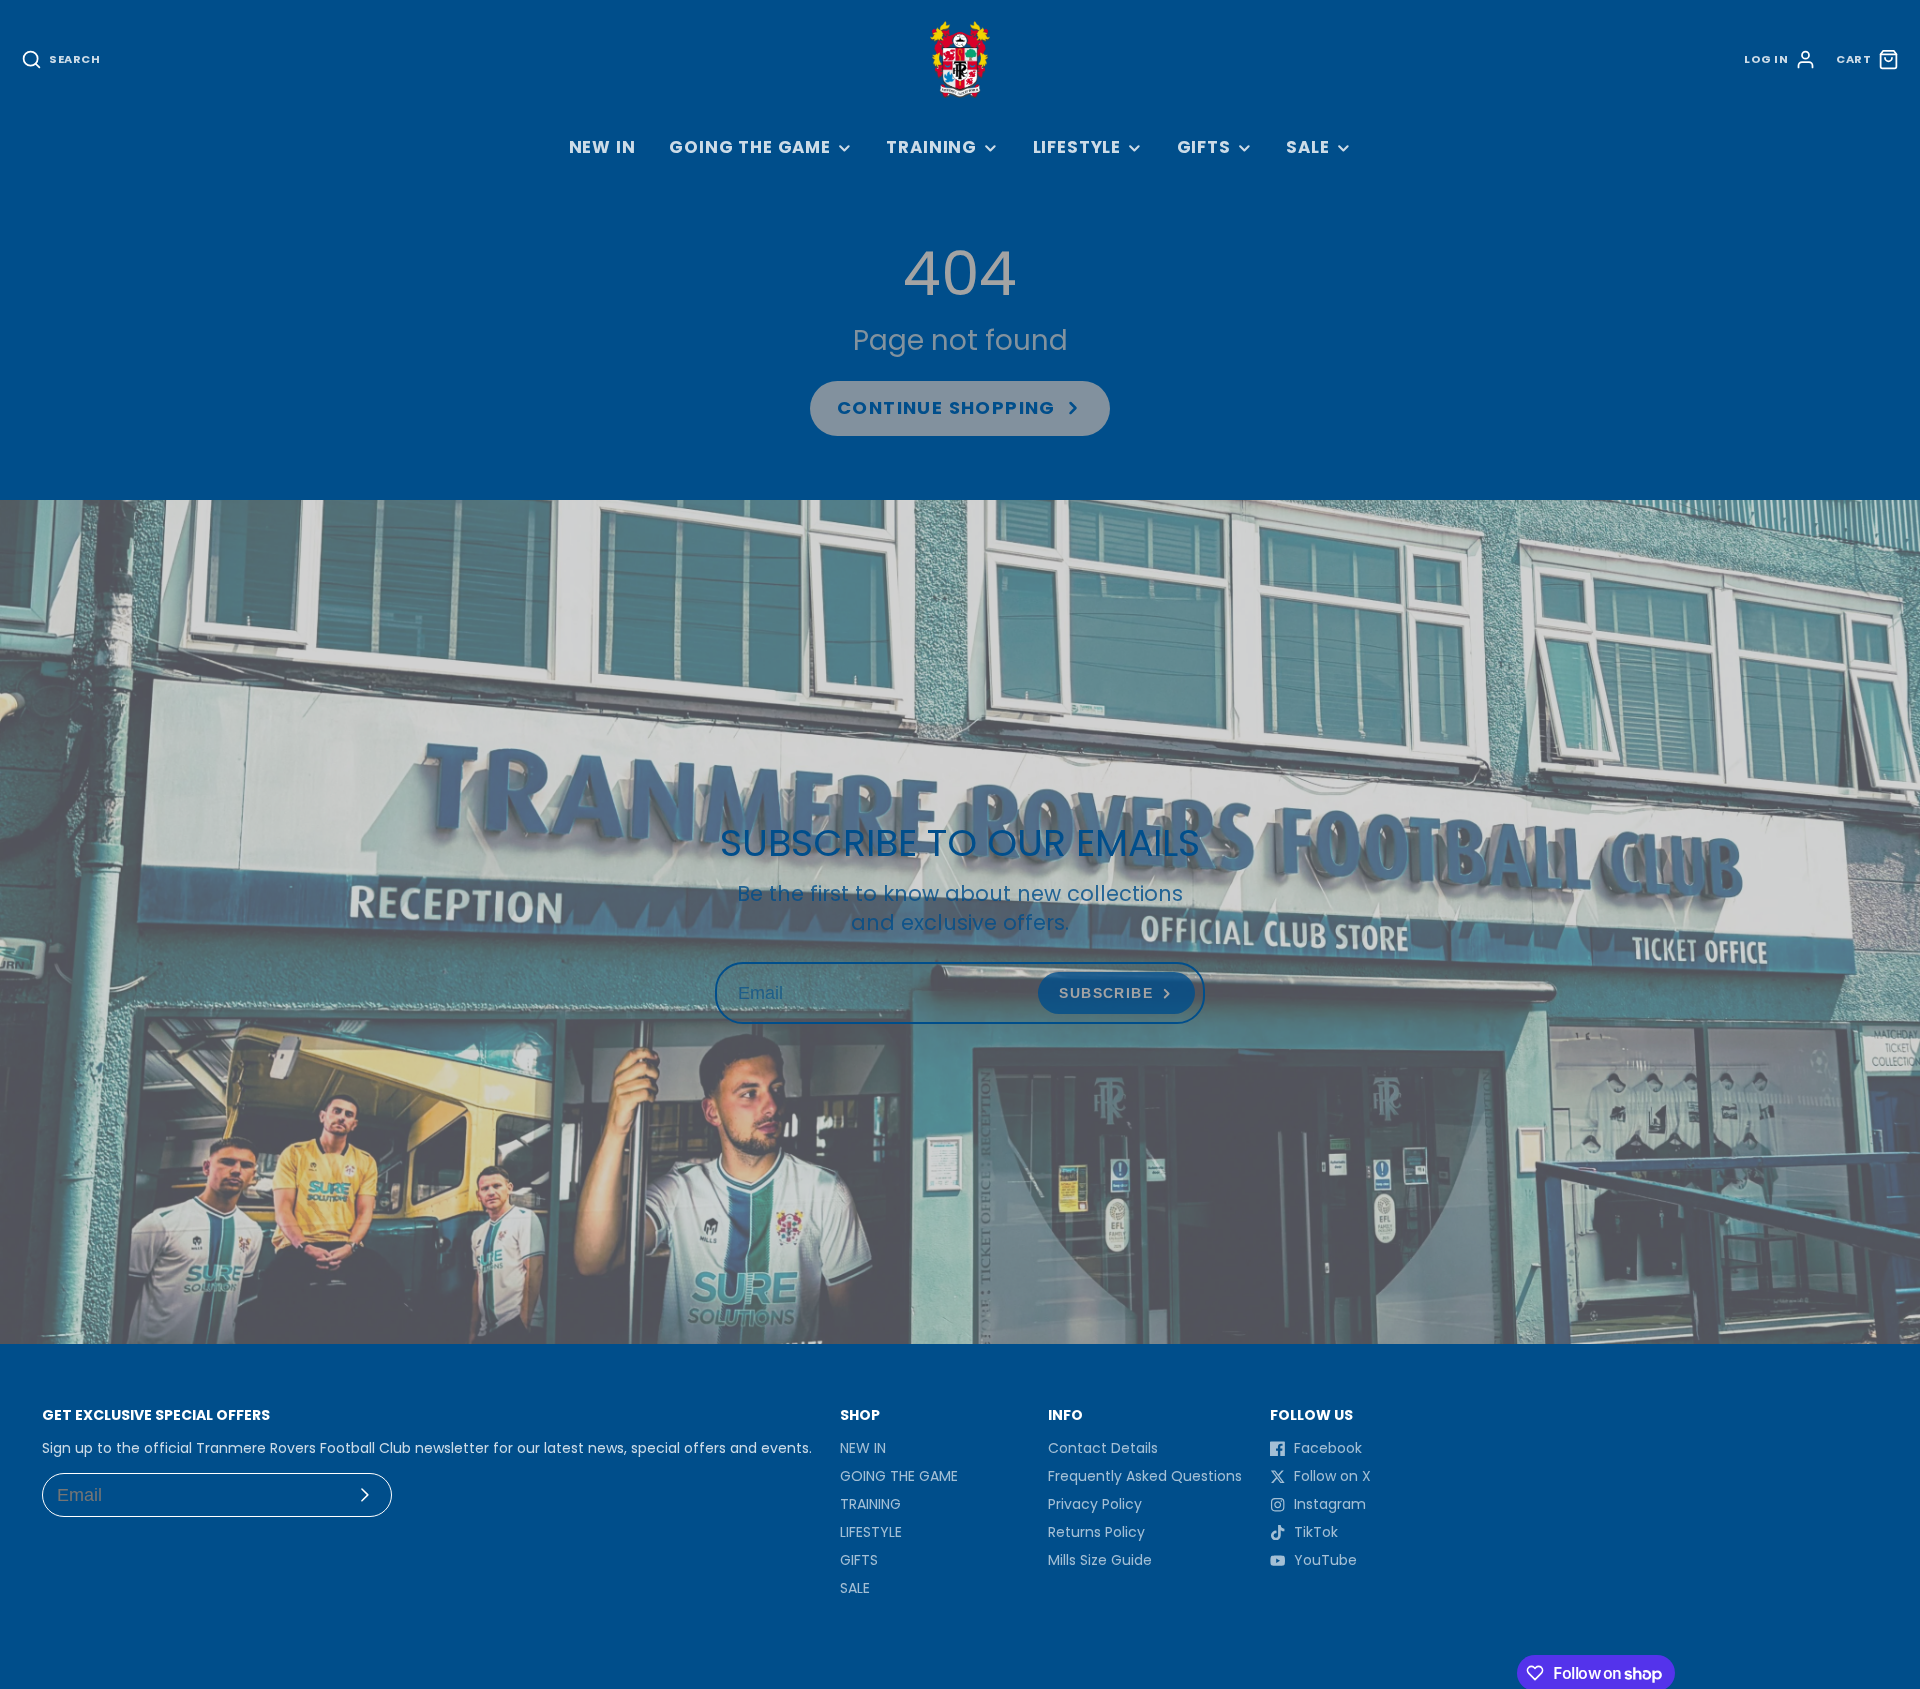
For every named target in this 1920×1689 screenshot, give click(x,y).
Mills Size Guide (1100, 1560)
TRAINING (931, 147)
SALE (1307, 147)
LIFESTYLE (1077, 147)
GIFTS (1204, 147)
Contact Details (1103, 1448)
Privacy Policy (1095, 1504)
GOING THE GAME (750, 147)
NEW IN (602, 147)
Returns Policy (1096, 1532)
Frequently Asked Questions (1145, 1476)
